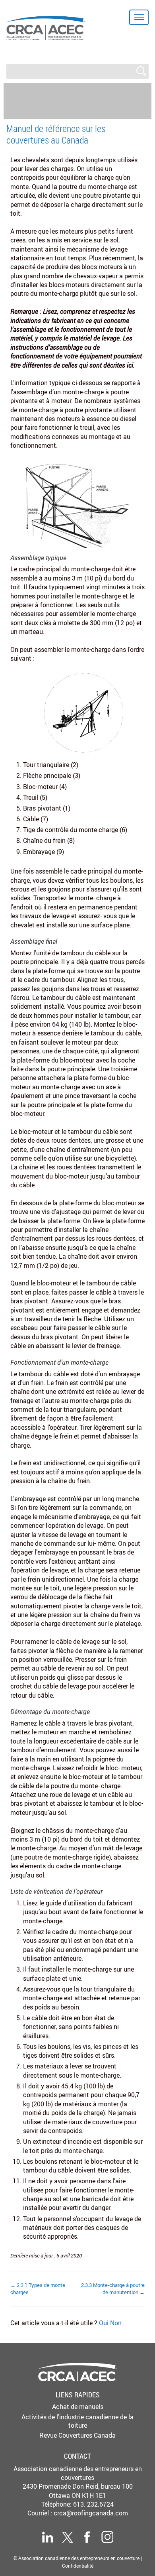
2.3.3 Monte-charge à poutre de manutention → (113, 2289)
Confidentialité (78, 2566)
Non (116, 2323)
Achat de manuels (78, 2407)
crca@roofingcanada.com (91, 2513)
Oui (105, 2323)
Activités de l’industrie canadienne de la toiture (77, 2421)
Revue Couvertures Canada (77, 2435)
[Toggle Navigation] (139, 17)
